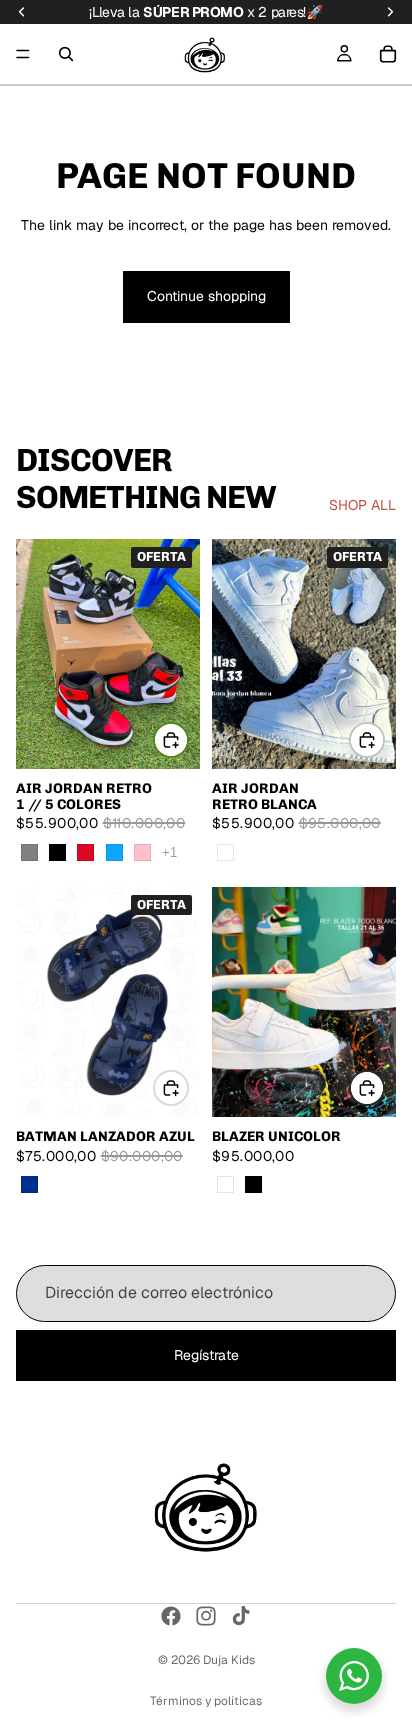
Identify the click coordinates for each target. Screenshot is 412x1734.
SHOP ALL (362, 505)
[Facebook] (171, 1616)
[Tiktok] (241, 1616)
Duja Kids (229, 1660)
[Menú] (23, 54)
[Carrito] (388, 54)
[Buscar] (66, 54)
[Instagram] (206, 1616)
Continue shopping (206, 296)
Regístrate (206, 1354)
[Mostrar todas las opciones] (169, 852)
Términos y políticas (206, 1701)
